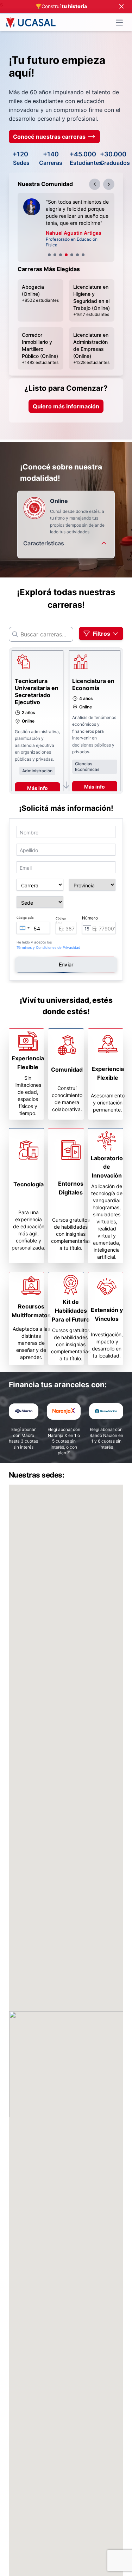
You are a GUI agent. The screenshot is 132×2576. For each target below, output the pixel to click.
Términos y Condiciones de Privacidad (48, 949)
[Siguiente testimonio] (109, 184)
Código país (25, 919)
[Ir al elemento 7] (83, 256)
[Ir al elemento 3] (61, 256)
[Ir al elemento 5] (72, 256)
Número (90, 919)
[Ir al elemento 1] (49, 256)
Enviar (66, 966)
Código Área (61, 922)
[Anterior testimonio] (95, 184)
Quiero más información (66, 408)
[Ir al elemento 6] (77, 256)
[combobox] (24, 929)
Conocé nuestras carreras (49, 137)
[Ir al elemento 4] (66, 256)
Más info (37, 789)
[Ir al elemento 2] (55, 256)
